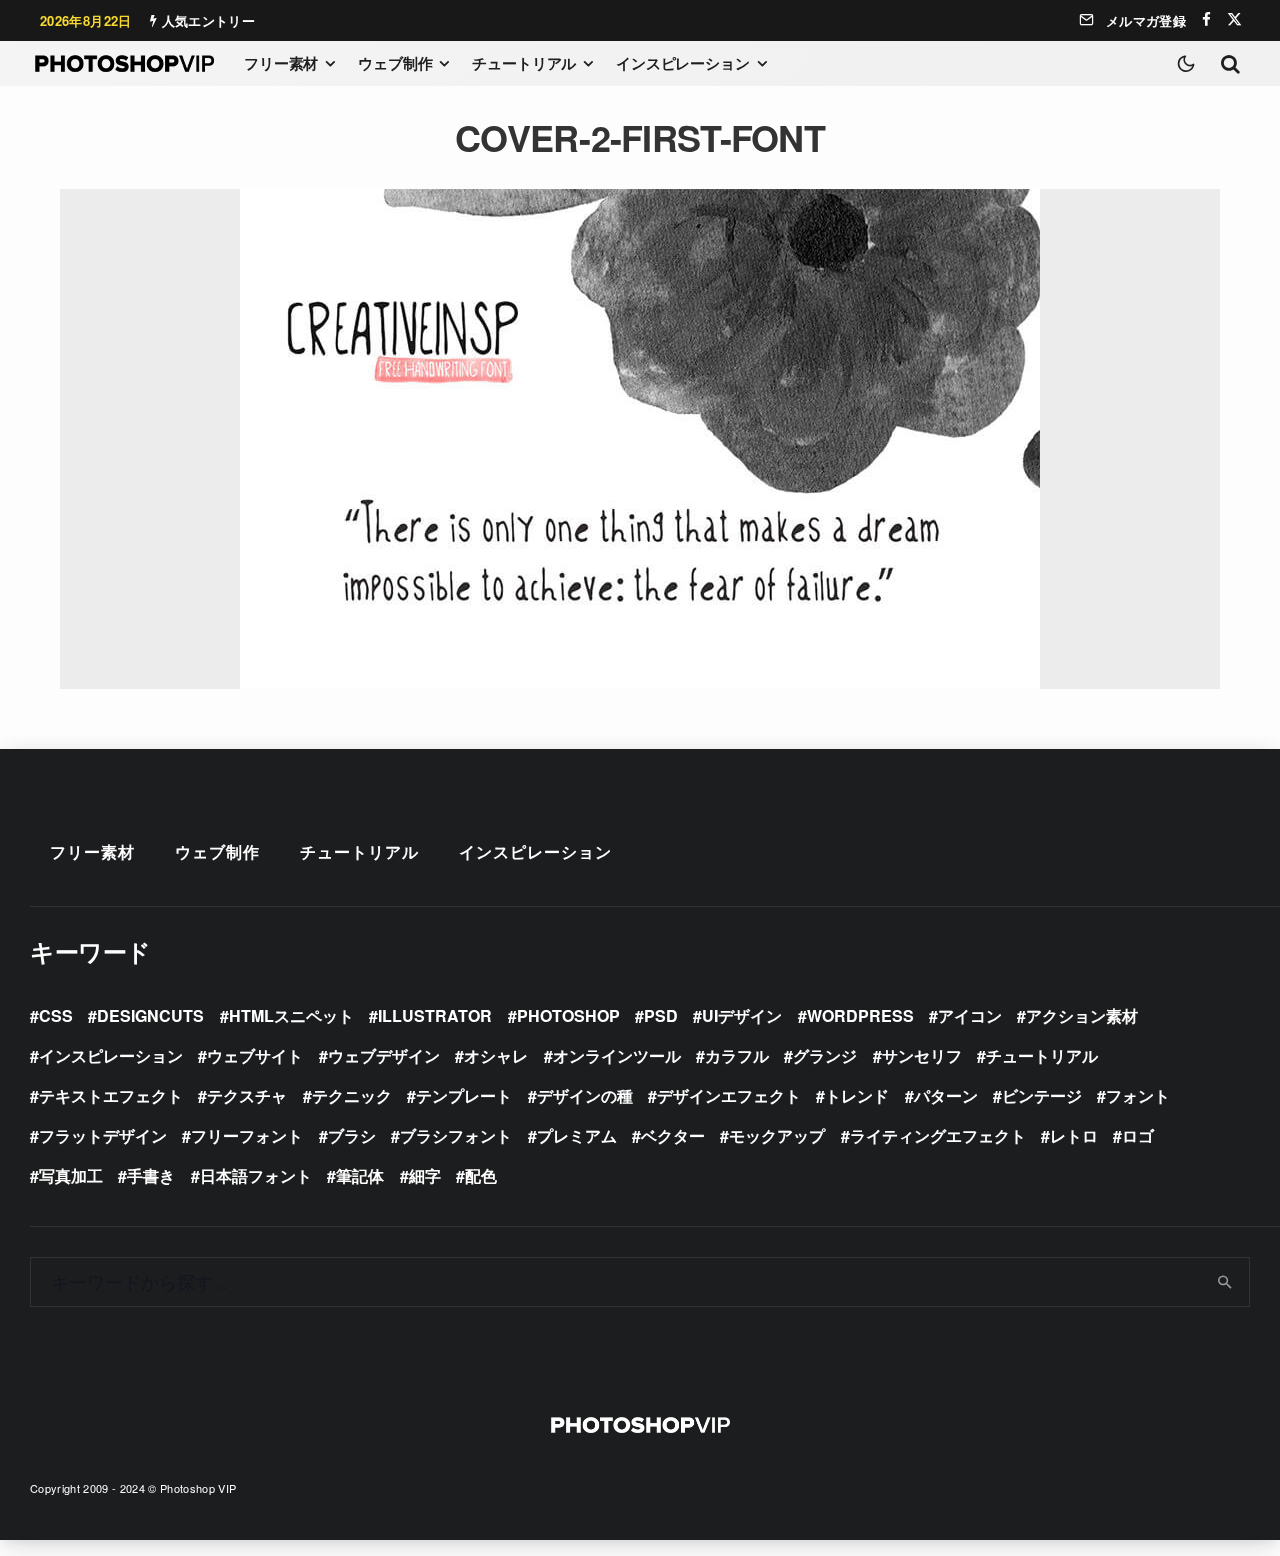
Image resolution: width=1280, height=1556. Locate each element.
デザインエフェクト (729, 1095)
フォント (1138, 1095)
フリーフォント (247, 1135)
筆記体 (360, 1175)
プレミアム (577, 1135)
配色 (481, 1175)
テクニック (352, 1095)
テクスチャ (247, 1095)
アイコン (970, 1015)
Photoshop (568, 1015)
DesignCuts (150, 1015)
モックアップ (777, 1135)
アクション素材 (1082, 1015)
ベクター (673, 1135)
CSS (56, 1015)
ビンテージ (1042, 1095)
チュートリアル (524, 63)
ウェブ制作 (395, 63)
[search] (1225, 1282)
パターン (946, 1095)
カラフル (737, 1055)
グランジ (825, 1055)
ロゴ (1138, 1135)
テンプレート (464, 1095)
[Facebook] (1206, 19)
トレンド (857, 1095)
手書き (151, 1175)
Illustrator (435, 1015)
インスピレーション (683, 63)
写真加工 (71, 1175)
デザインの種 (585, 1095)
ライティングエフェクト (938, 1135)
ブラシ (352, 1135)
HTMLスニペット (291, 1015)
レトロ (1074, 1135)
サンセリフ (922, 1055)
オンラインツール (617, 1055)
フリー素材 (281, 63)
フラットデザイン (103, 1135)
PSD (661, 1015)
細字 (425, 1175)
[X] (1234, 19)
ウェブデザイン (384, 1055)
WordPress (860, 1015)
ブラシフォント (456, 1135)
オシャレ (496, 1055)
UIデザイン (742, 1015)
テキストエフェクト (111, 1095)
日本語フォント (256, 1175)
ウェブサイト (255, 1055)
